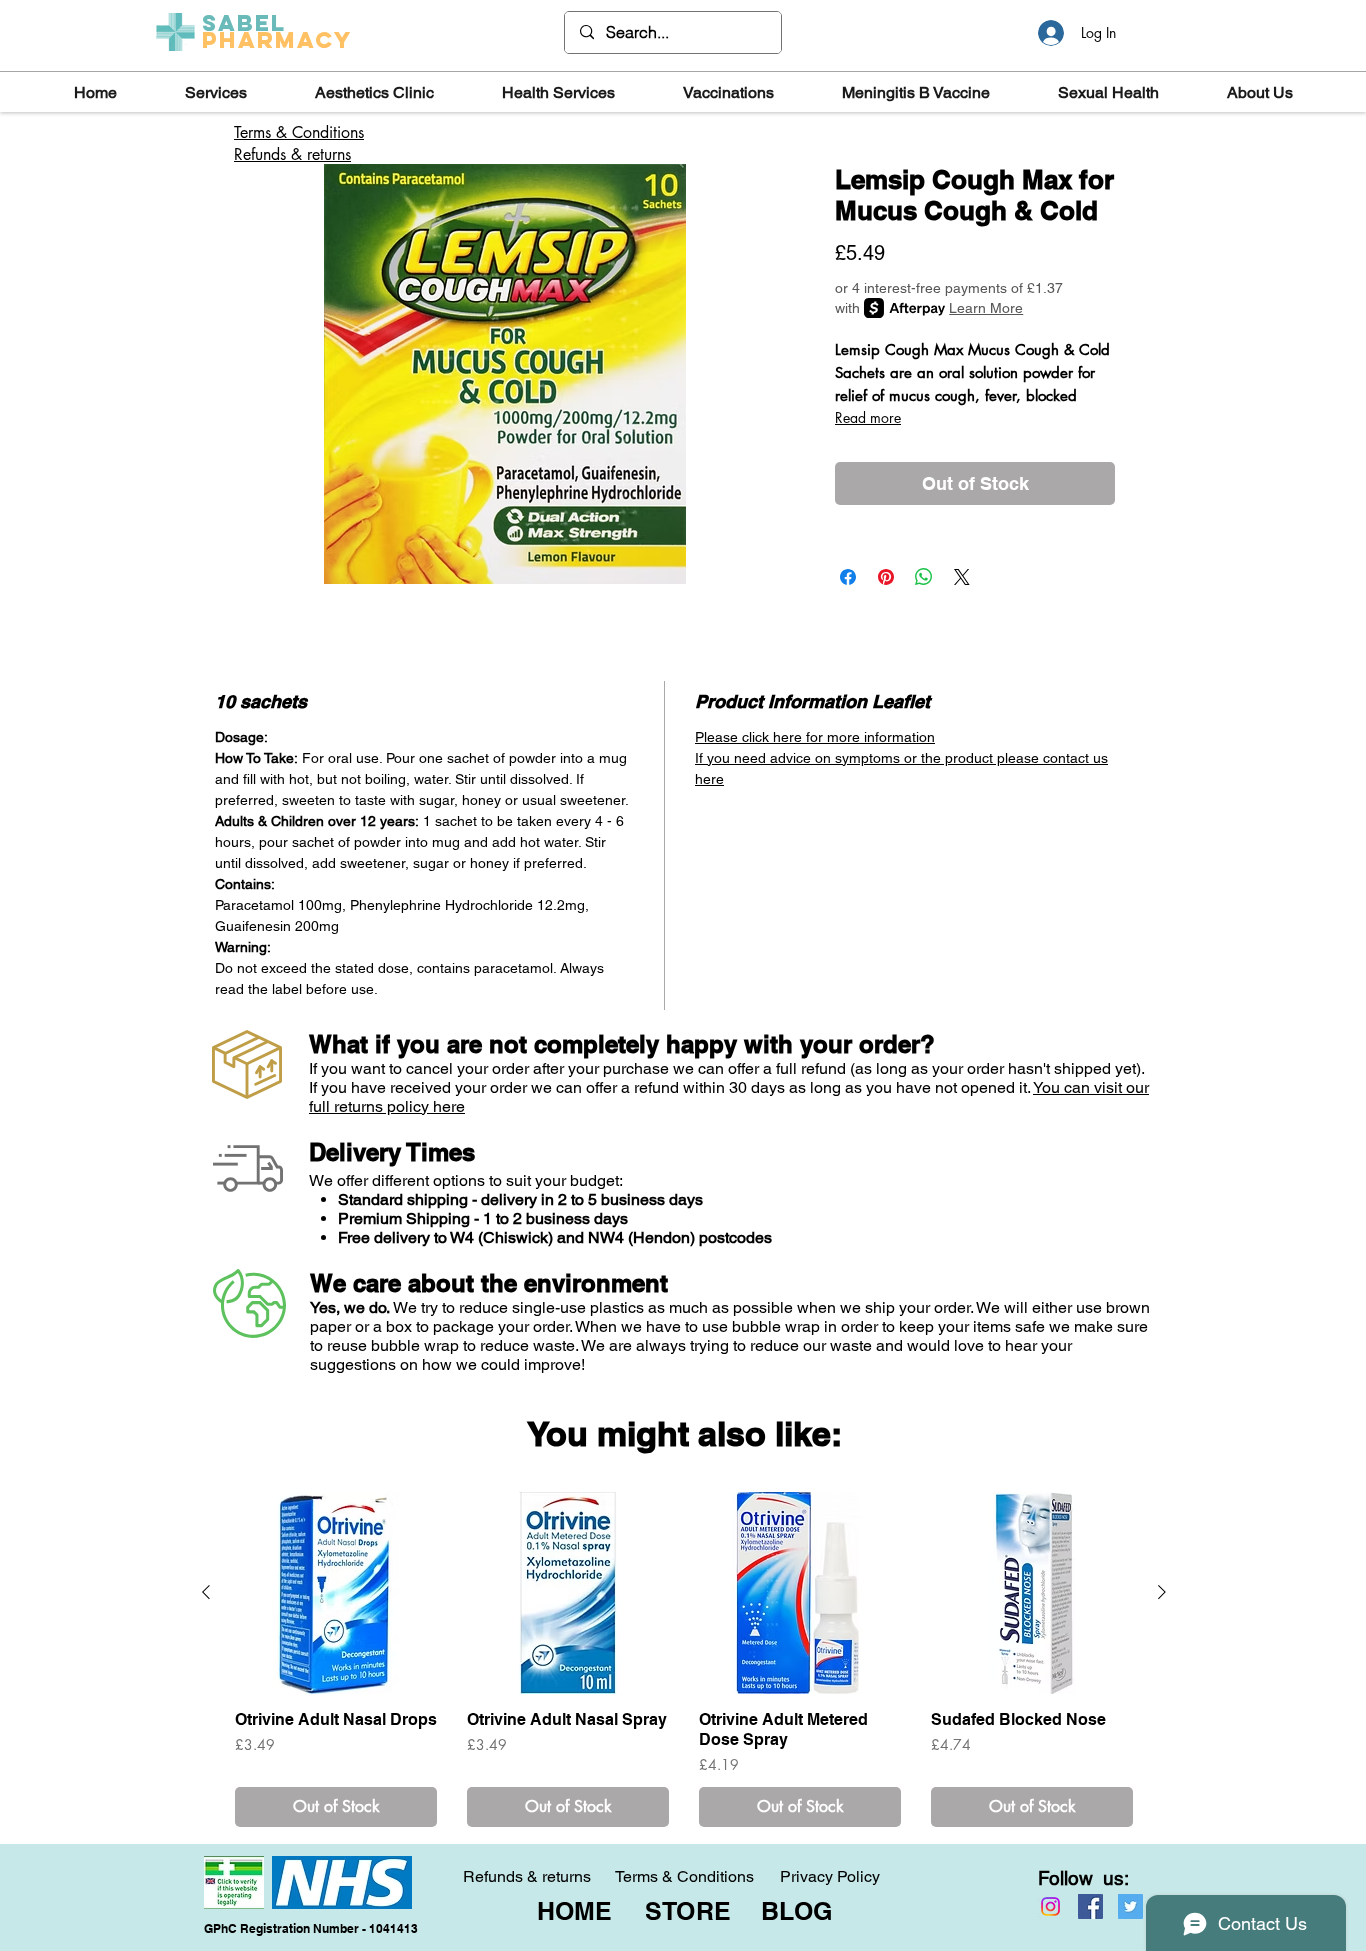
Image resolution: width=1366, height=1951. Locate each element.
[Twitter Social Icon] (1130, 1906)
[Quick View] (336, 1593)
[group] (684, 1659)
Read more (868, 417)
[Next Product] (1162, 1592)
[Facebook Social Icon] (1090, 1906)
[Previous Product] (206, 1592)
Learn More (986, 308)
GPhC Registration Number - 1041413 (311, 1928)
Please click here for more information (815, 737)
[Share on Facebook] (848, 577)
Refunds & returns (292, 154)
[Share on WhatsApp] (924, 577)
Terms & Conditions (684, 1876)
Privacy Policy (830, 1876)
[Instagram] (1050, 1906)
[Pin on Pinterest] (886, 577)
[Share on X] (962, 577)
